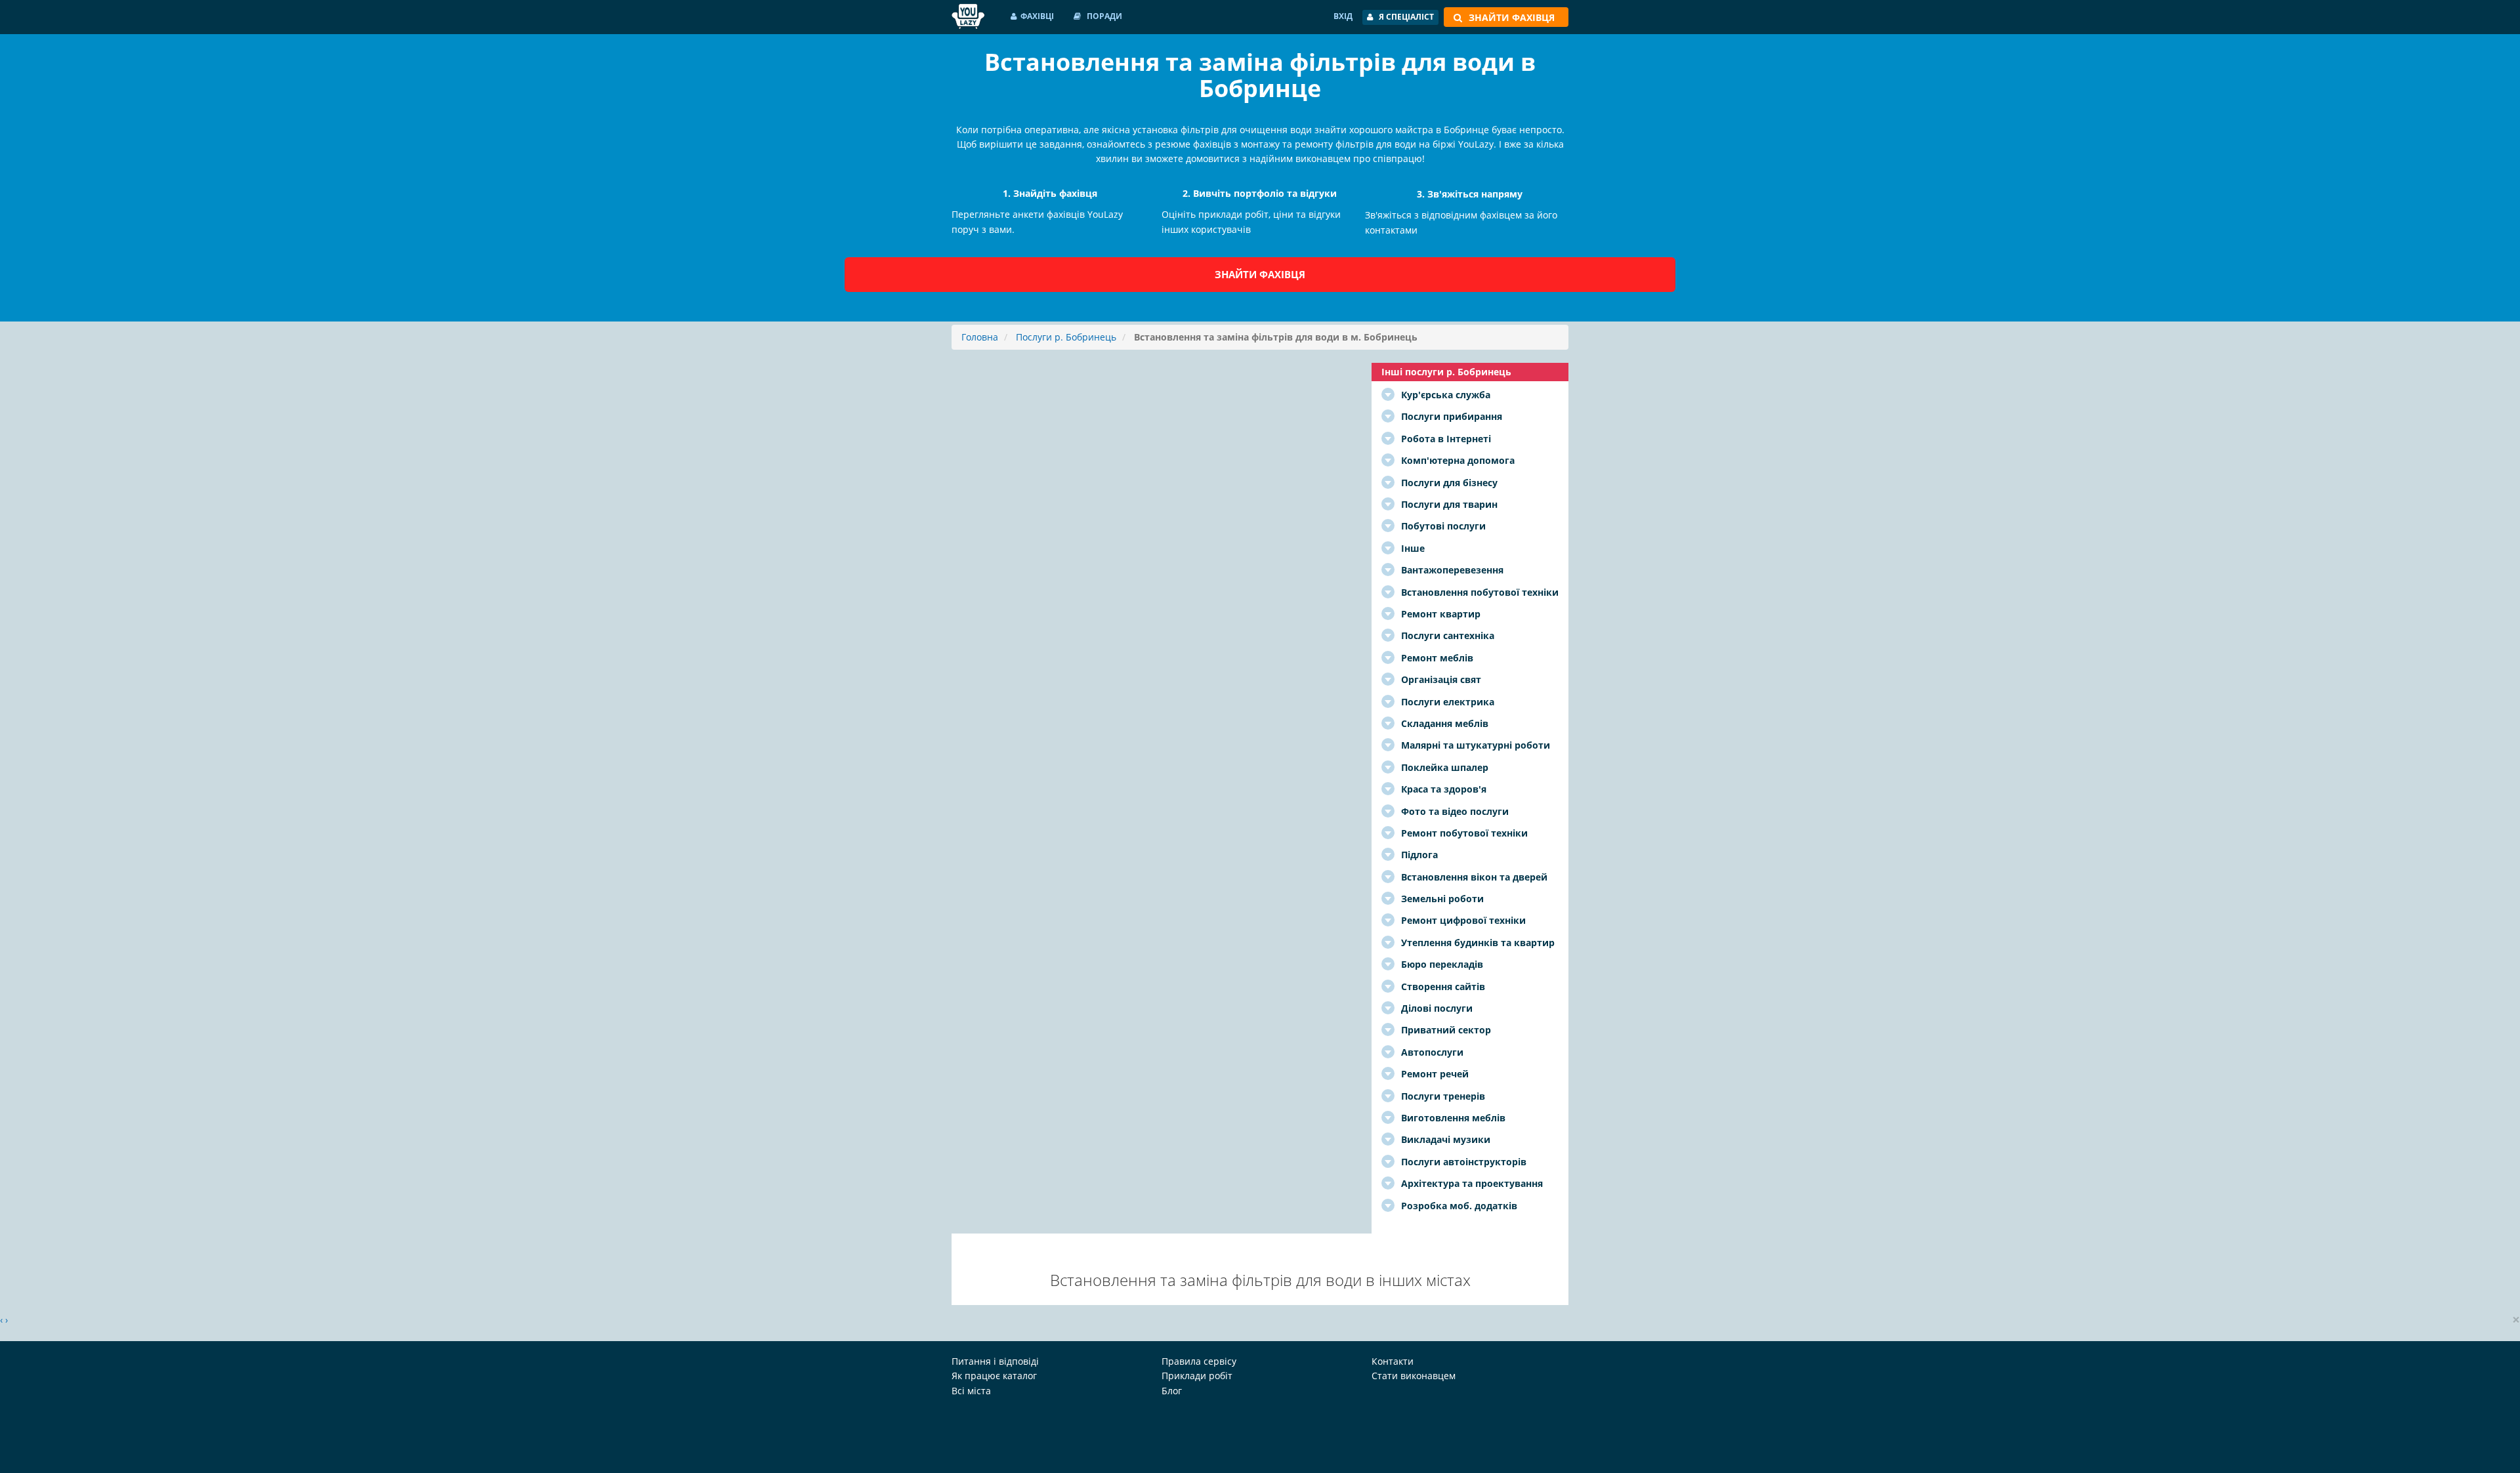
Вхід (1343, 16)
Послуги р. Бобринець (1066, 337)
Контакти (1393, 1361)
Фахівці (1037, 16)
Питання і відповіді (995, 1361)
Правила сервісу (1199, 1361)
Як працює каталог (994, 1376)
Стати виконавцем (1414, 1376)
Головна (980, 337)
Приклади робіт (1197, 1376)
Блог (1172, 1391)
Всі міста (971, 1391)
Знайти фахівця (1260, 274)
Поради (1103, 16)
